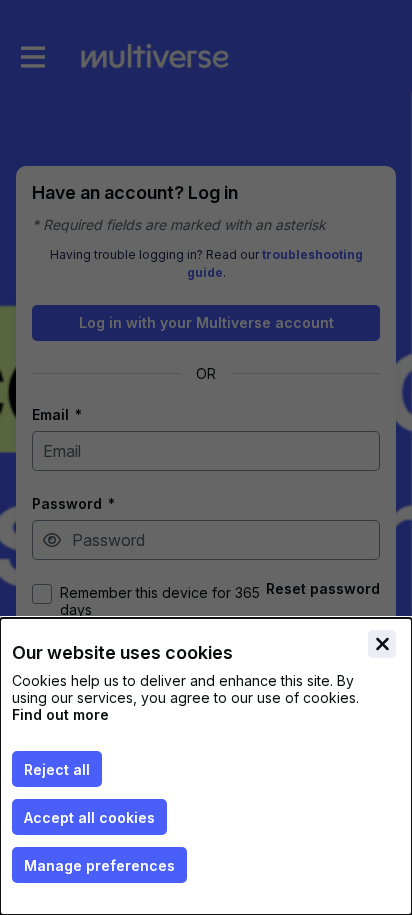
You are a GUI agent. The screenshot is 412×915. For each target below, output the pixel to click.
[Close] (382, 644)
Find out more (60, 714)
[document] (206, 766)
